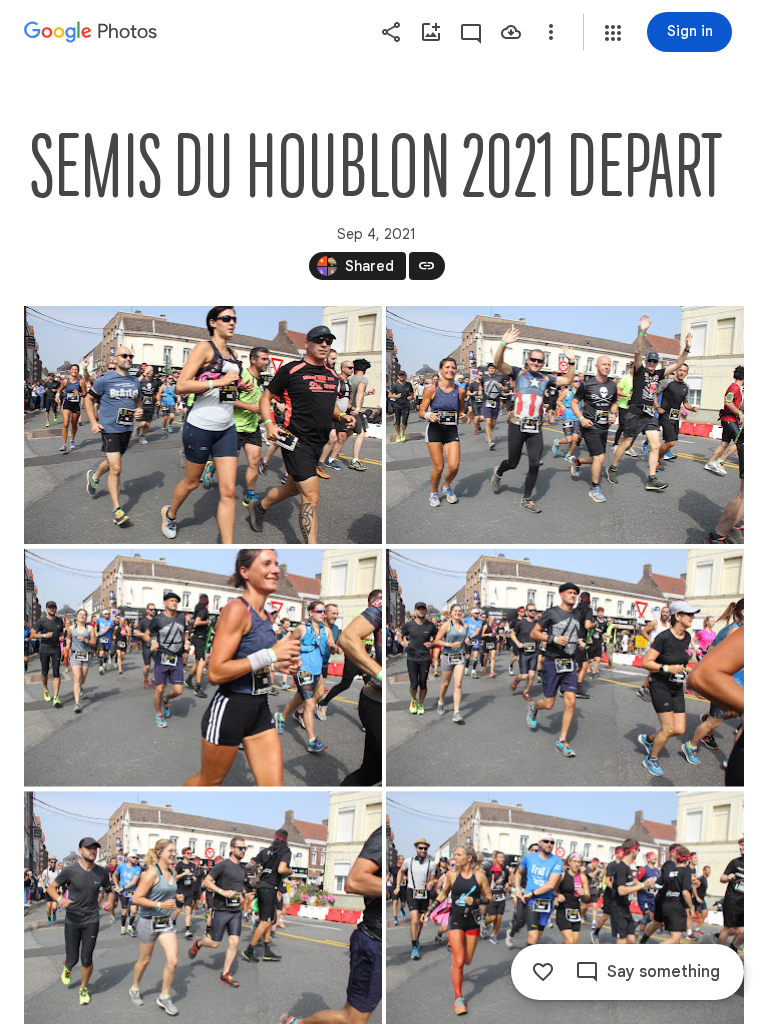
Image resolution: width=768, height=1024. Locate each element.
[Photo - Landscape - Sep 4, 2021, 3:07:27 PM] (203, 668)
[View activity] (471, 32)
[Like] (543, 972)
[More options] (551, 32)
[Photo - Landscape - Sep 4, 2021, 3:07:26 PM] (203, 425)
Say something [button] (663, 972)
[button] (613, 33)
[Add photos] (431, 32)
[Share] (391, 32)
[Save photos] (511, 32)
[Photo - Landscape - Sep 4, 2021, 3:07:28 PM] (565, 668)
